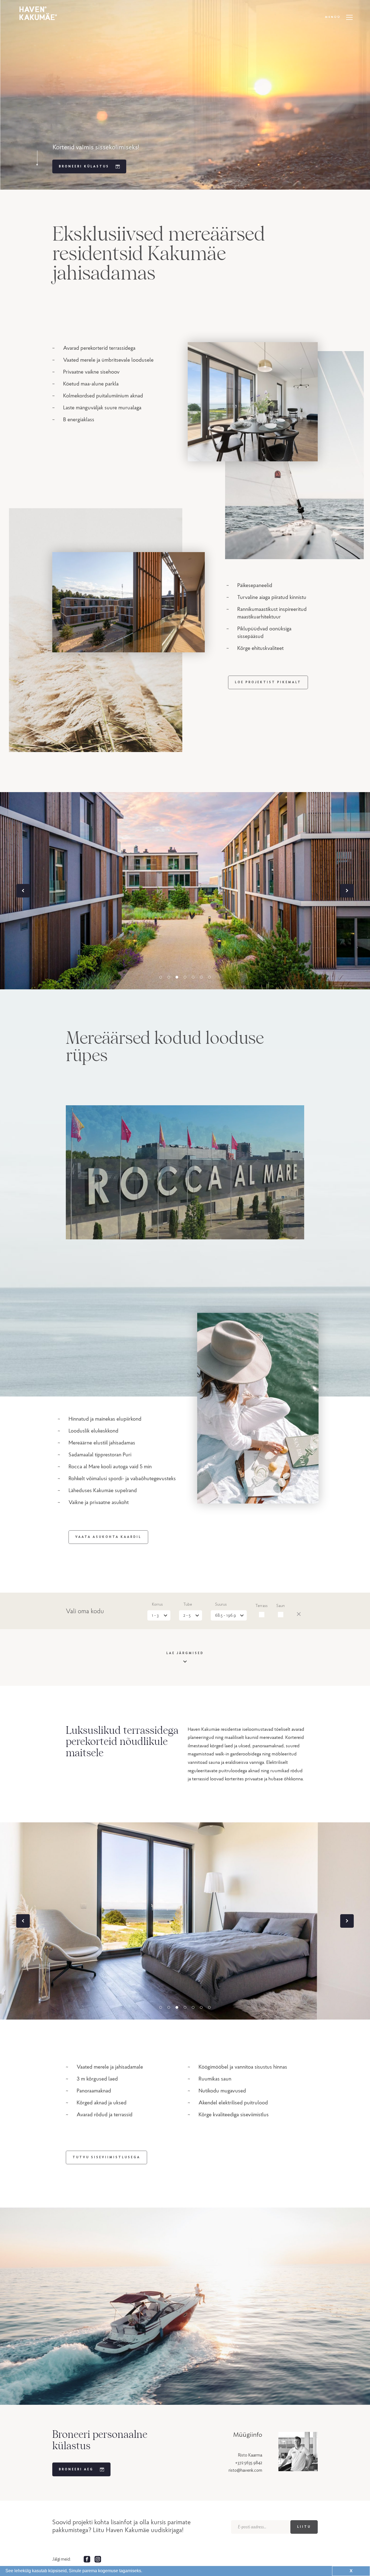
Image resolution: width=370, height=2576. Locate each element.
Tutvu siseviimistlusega (106, 2157)
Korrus (157, 1605)
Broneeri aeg (76, 2469)
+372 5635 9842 (249, 2463)
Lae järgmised (185, 1653)
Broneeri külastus (84, 166)
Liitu (304, 2527)
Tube (188, 1605)
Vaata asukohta (108, 1537)
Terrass (262, 1606)
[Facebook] (87, 2559)
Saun (280, 1606)
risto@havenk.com (245, 2470)
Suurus (221, 1605)
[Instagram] (98, 2559)
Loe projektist (268, 682)
